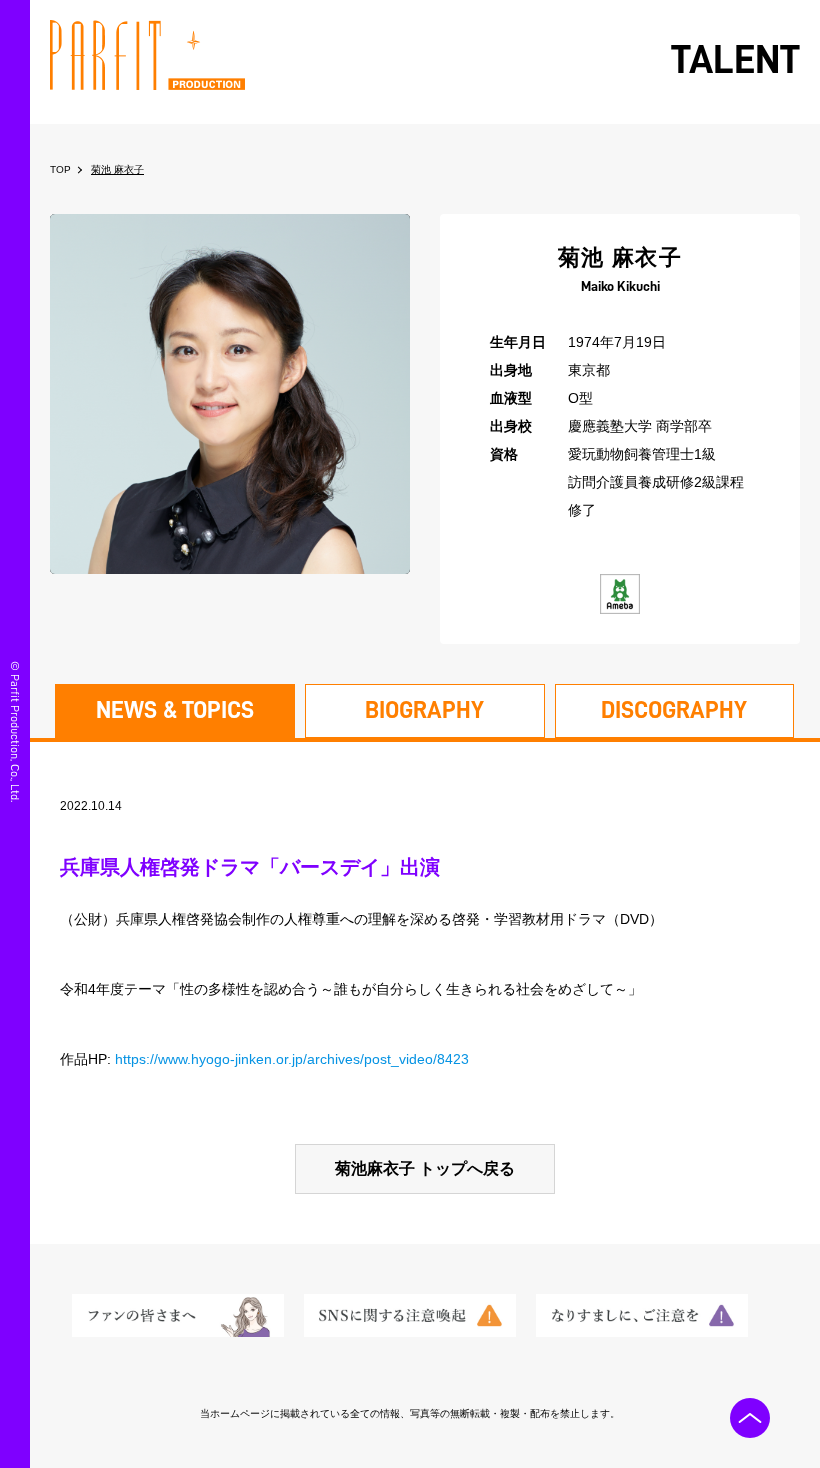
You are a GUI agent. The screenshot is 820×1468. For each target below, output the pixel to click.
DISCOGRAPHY (674, 710)
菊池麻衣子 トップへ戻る (425, 1168)
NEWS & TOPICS (175, 710)
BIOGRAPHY (424, 710)
